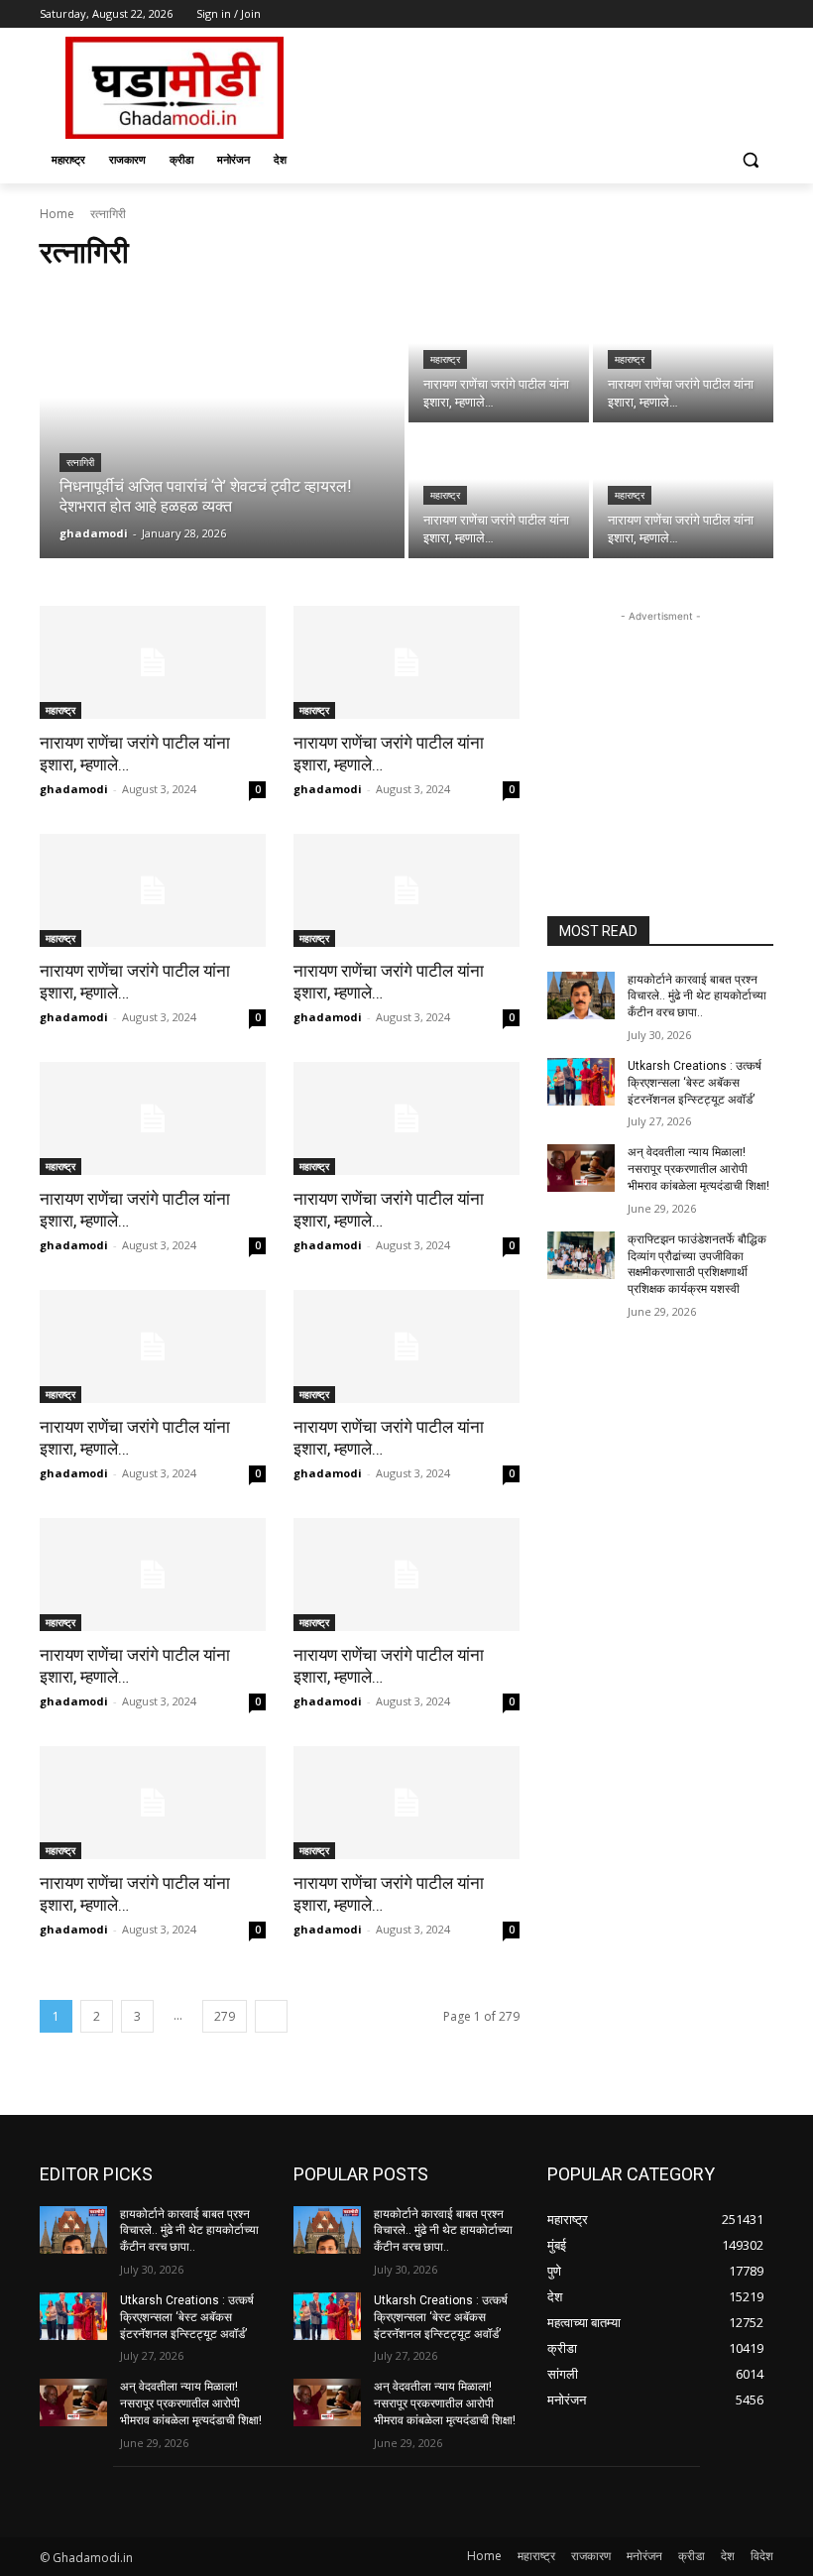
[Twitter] (707, 14)
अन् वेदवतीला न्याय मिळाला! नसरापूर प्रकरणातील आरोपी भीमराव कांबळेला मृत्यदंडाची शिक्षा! (698, 1169)
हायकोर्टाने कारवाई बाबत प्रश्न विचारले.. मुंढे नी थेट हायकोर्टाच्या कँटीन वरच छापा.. (697, 996)
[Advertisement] (541, 85)
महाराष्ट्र (445, 359)
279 (225, 2016)
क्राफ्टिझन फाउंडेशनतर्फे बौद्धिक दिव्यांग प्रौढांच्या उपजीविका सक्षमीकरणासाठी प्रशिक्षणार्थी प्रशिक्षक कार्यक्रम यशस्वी (697, 1264)
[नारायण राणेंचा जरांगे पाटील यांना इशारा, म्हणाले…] (499, 356)
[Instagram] (680, 14)
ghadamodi (74, 789)
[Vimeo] (734, 14)
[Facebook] (652, 14)
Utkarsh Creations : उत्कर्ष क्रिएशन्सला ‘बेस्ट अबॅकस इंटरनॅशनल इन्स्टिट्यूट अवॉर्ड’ (695, 1083)
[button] (750, 160)
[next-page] (271, 2016)
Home (57, 214)
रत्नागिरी (80, 463)
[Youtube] (762, 14)
